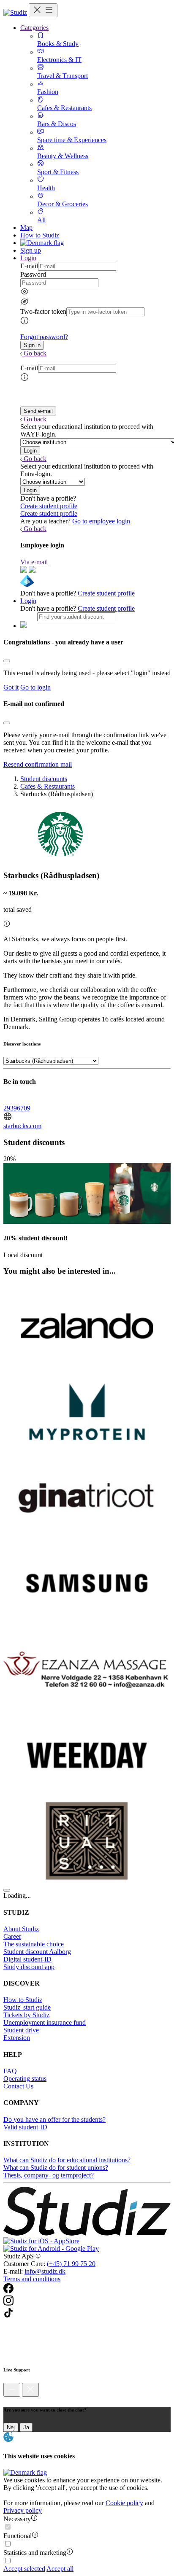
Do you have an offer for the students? (54, 2119)
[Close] (7, 661)
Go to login (35, 687)
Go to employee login (101, 521)
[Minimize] (12, 2390)
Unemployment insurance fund (45, 2022)
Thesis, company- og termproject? (49, 2175)
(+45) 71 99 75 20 (71, 2264)
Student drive (21, 2030)
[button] (32, 345)
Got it (11, 687)
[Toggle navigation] (43, 10)
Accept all (60, 2569)
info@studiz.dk (45, 2271)
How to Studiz (40, 235)
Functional (18, 2536)
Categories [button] (34, 28)
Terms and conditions (32, 2279)
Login (28, 601)
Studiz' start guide (27, 2007)
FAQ (10, 2071)
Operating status (25, 2079)
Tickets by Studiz (26, 2015)
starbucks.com (22, 1126)
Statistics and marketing (35, 2553)
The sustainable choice (34, 1944)
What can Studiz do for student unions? (56, 2168)
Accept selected (24, 2569)
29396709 (17, 1108)
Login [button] (28, 258)
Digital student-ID (27, 1959)
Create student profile (49, 506)
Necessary (17, 2519)
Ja (26, 2427)
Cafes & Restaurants (48, 786)
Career (12, 1936)
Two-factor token (43, 311)
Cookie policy (124, 2503)
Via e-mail (34, 562)
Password (33, 274)
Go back (35, 353)
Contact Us (18, 2086)
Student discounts (44, 779)
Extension (17, 2038)
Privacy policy (23, 2510)
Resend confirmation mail (38, 764)
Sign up (31, 250)
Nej (11, 2427)
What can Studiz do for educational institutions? (67, 2160)
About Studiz (21, 1929)
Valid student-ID (25, 2127)
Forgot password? (44, 337)
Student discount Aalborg (37, 1952)
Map (26, 228)
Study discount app (29, 1967)
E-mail (29, 266)
